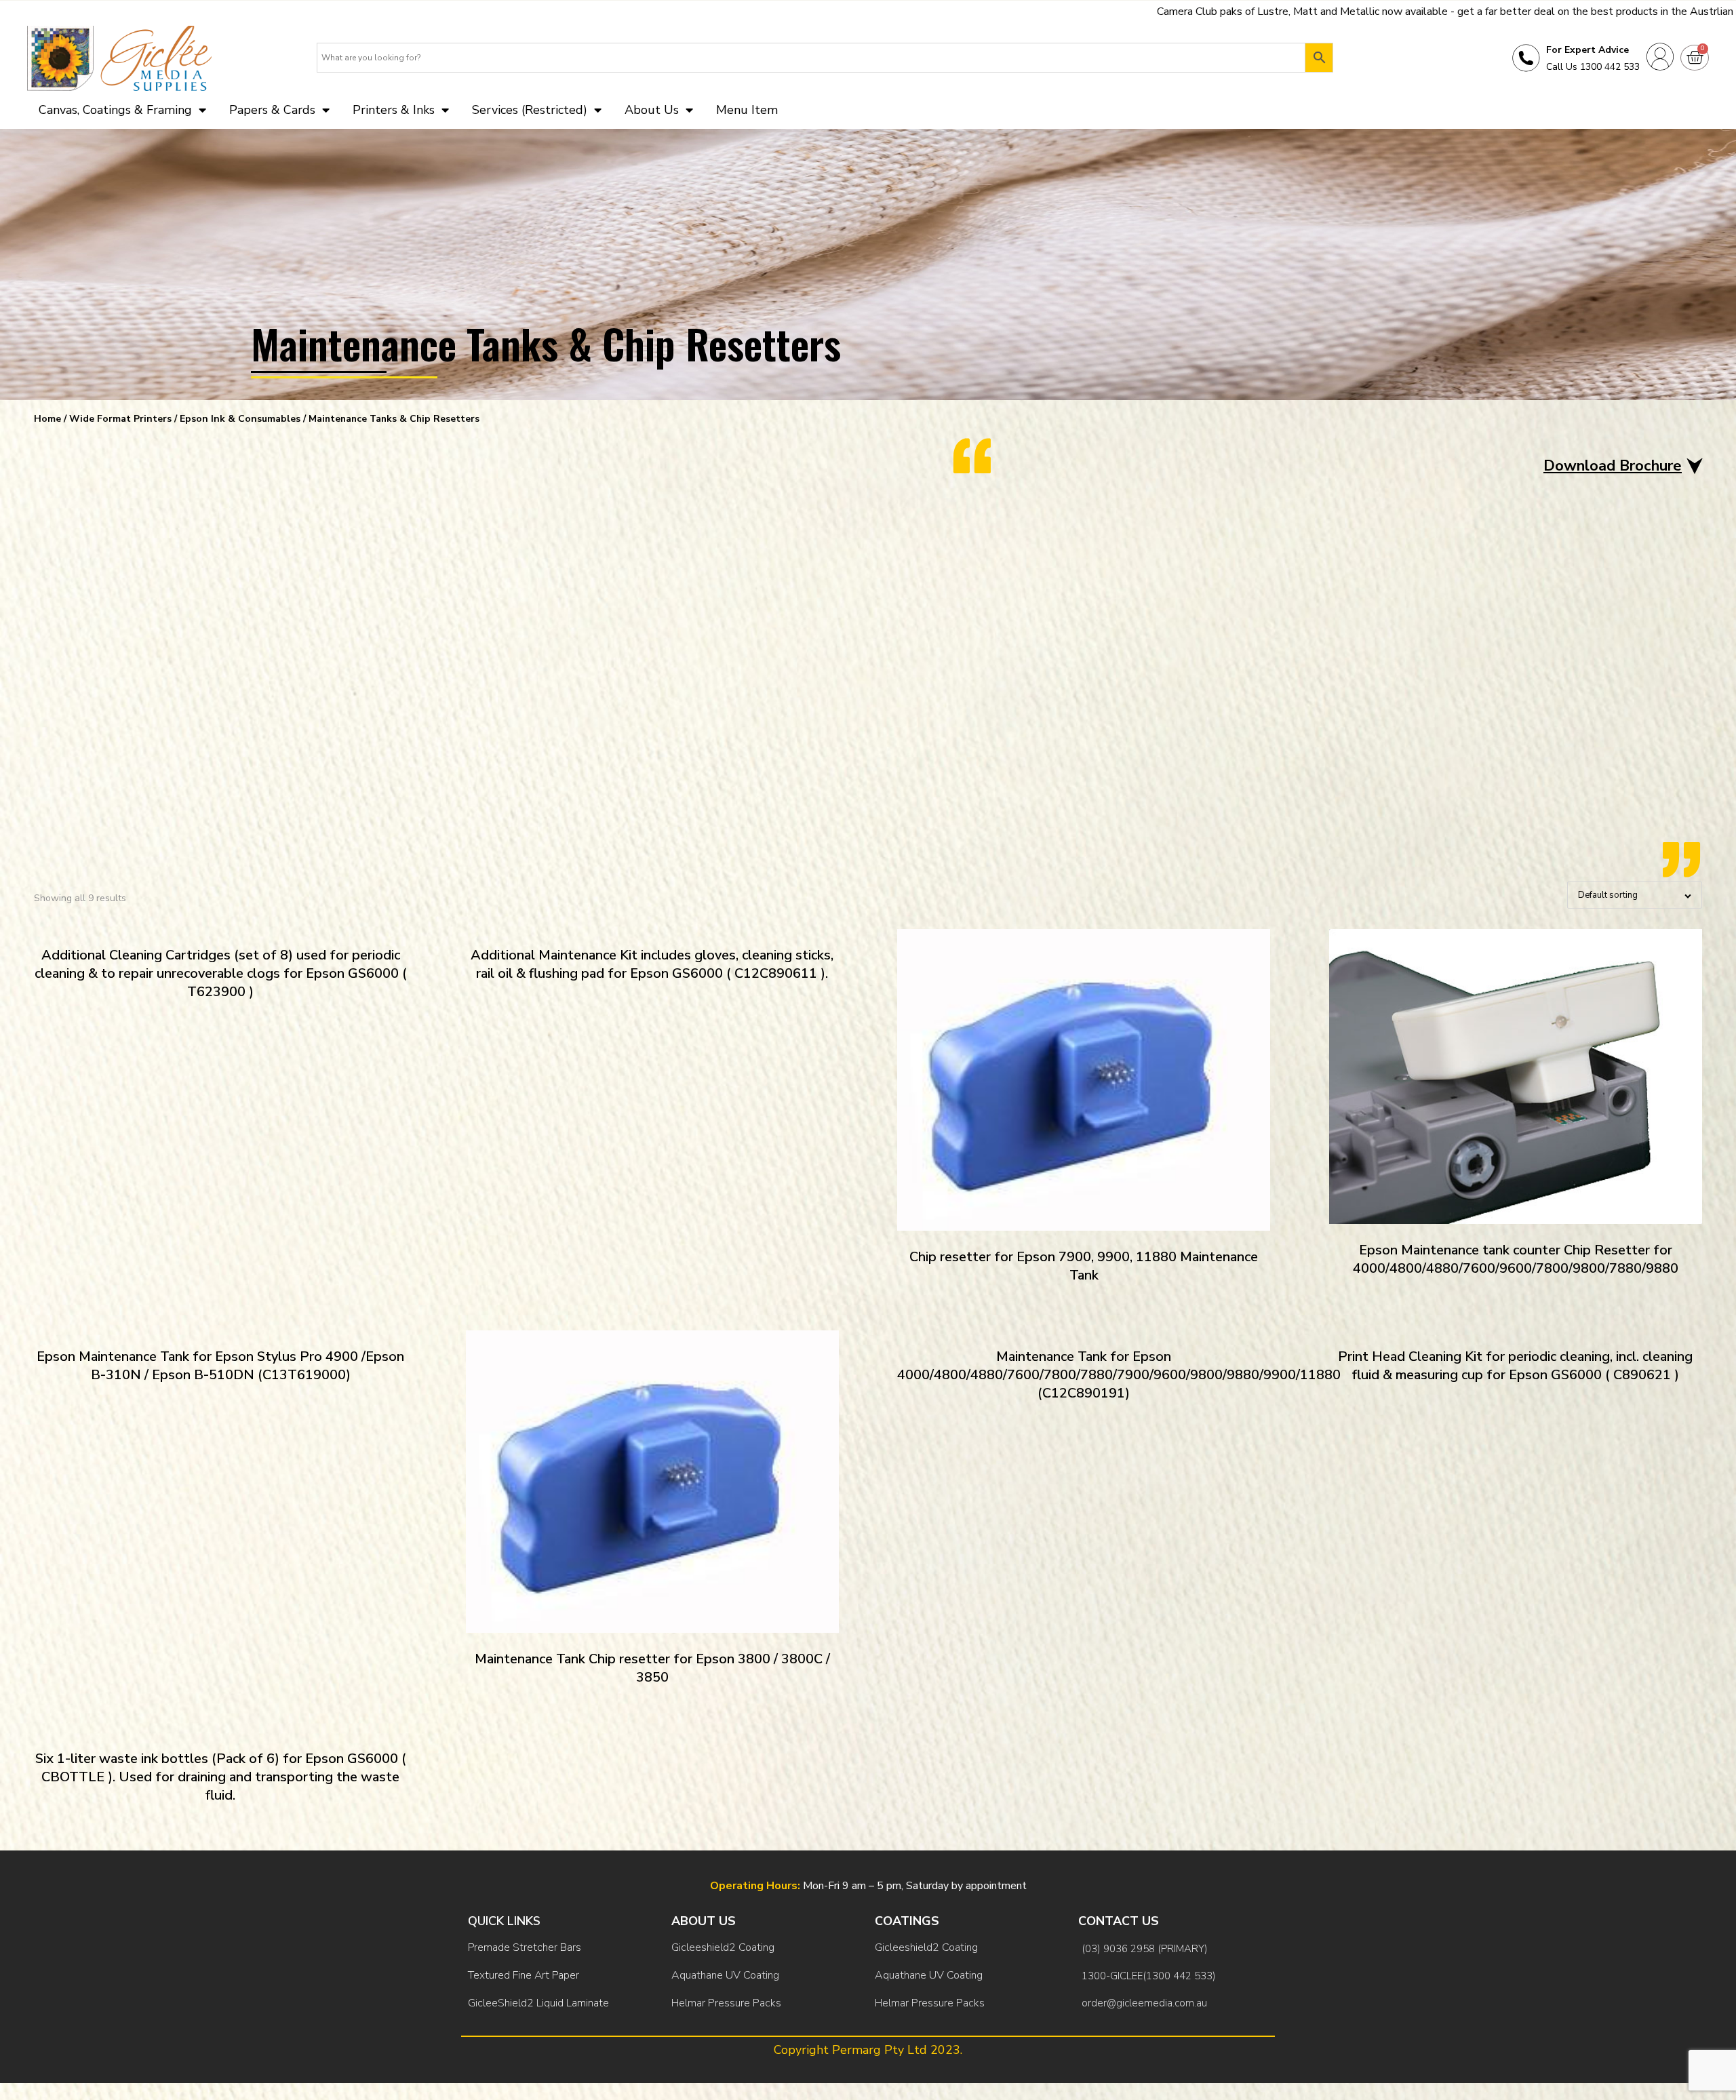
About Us (652, 110)
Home (47, 419)
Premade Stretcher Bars (525, 1947)
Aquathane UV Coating (725, 1975)
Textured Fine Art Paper (524, 1975)
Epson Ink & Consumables (240, 419)
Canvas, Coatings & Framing (115, 110)
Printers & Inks (394, 110)
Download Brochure (1613, 466)
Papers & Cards (272, 110)
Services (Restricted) (530, 110)
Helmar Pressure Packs (726, 2003)
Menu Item (747, 110)
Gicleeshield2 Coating (723, 1947)
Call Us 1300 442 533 (1593, 67)
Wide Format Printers (120, 419)
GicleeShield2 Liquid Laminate (538, 2003)
